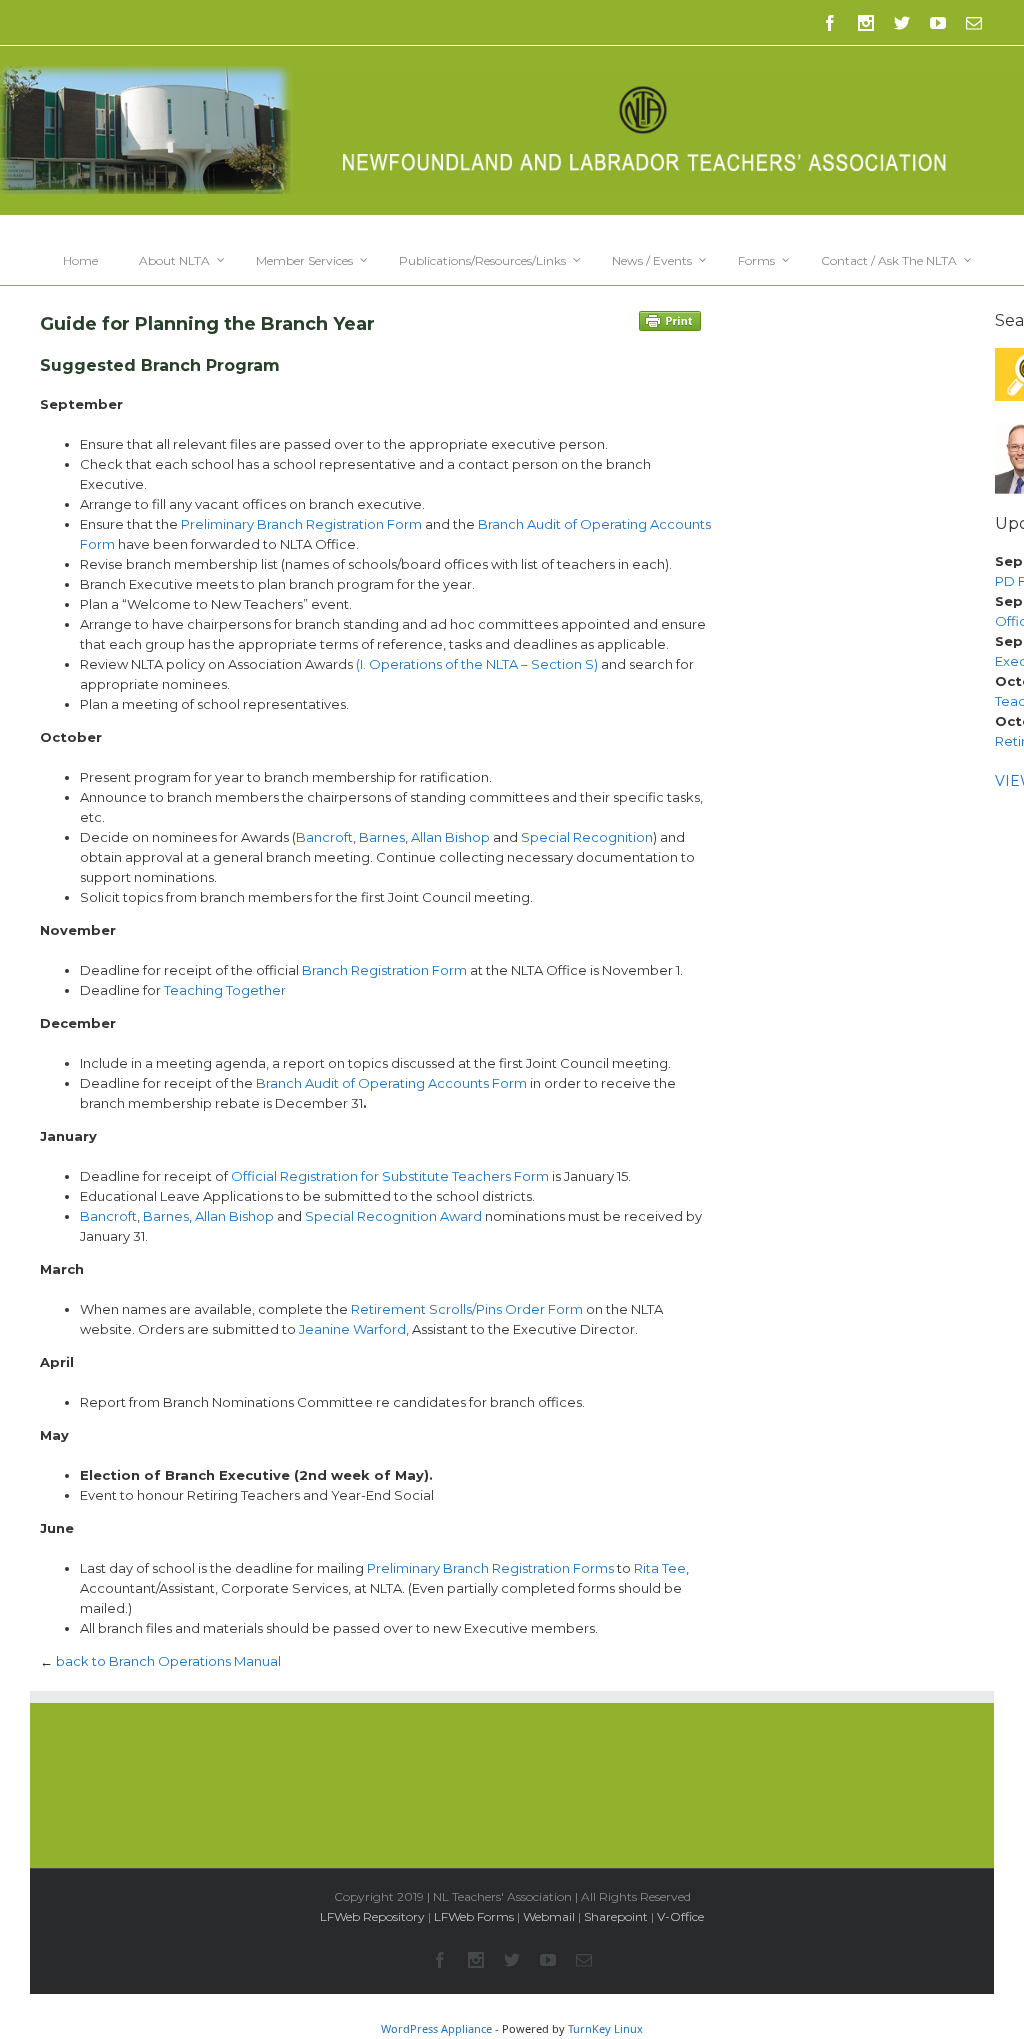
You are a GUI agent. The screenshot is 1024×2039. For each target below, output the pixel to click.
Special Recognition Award (393, 1216)
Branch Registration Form (384, 970)
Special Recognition (587, 837)
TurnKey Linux (605, 2028)
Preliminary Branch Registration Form (301, 524)
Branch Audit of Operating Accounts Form (391, 1083)
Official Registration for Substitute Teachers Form (390, 1176)
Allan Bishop (450, 837)
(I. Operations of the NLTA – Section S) (477, 664)
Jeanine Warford (352, 1329)
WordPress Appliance (436, 2028)
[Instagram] (866, 23)
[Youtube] (938, 23)
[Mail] (974, 23)
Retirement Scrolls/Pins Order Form (467, 1309)
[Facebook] (830, 23)
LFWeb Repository (372, 1916)
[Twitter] (902, 23)
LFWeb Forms (474, 1916)
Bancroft (324, 837)
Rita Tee (658, 1568)
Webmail (549, 1916)
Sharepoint (616, 1916)
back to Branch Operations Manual (168, 1661)
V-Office (680, 1916)
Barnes (382, 837)
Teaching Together (225, 990)
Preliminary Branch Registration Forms (490, 1568)
